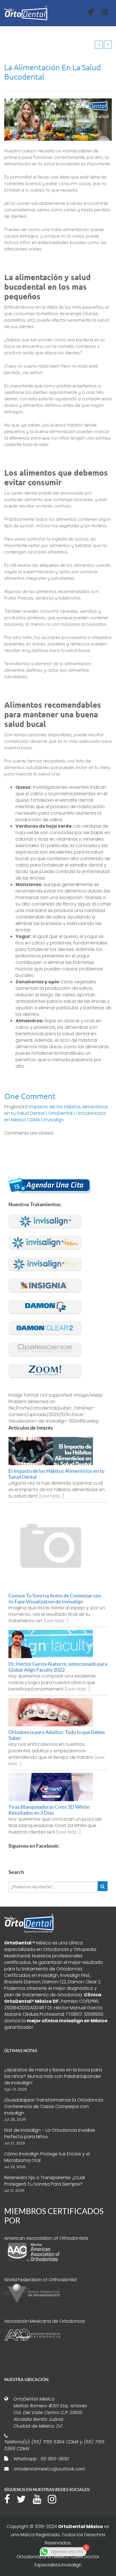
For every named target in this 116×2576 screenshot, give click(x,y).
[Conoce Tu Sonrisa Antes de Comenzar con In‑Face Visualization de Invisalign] (58, 1548)
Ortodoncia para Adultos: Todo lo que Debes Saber (57, 1735)
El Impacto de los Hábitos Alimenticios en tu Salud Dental (56, 1474)
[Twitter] (24, 2498)
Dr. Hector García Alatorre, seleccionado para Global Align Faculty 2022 (58, 1667)
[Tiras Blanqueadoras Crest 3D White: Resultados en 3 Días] (58, 1787)
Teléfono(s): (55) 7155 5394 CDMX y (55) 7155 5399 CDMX (54, 2445)
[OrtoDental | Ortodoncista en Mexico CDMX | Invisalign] (26, 13)
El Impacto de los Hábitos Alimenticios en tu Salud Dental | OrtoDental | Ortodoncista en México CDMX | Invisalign (56, 1113)
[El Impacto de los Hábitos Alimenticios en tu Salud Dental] (58, 1451)
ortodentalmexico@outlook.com (49, 2469)
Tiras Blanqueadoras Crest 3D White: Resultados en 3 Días (49, 1810)
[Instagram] (55, 2498)
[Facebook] (10, 2498)
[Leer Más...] (52, 1496)
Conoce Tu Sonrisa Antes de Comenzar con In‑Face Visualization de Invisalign (55, 1598)
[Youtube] (40, 2498)
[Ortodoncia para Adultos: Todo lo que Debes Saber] (58, 1712)
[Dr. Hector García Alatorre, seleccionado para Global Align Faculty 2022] (58, 1644)
